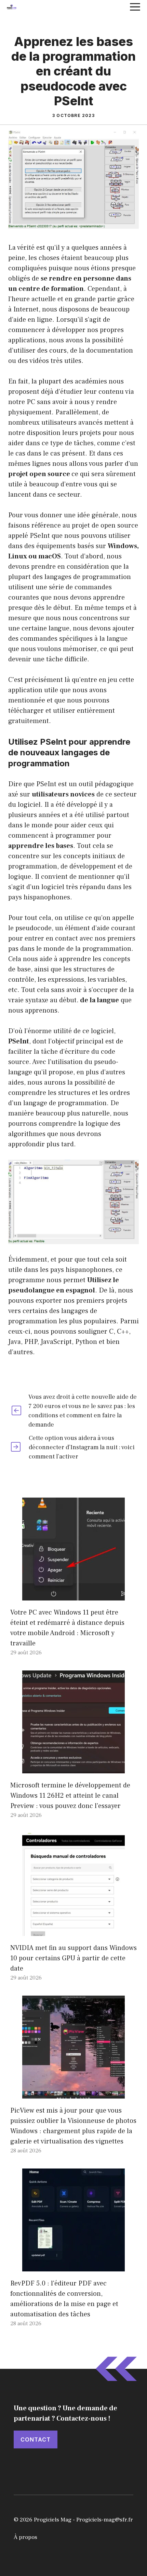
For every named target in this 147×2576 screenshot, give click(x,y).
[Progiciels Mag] (12, 7)
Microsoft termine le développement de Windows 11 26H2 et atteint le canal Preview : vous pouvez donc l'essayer (70, 1796)
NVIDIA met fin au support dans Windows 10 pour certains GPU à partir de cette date (73, 1958)
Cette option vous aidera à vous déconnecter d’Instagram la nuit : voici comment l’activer (82, 1447)
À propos (25, 2537)
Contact (36, 2439)
